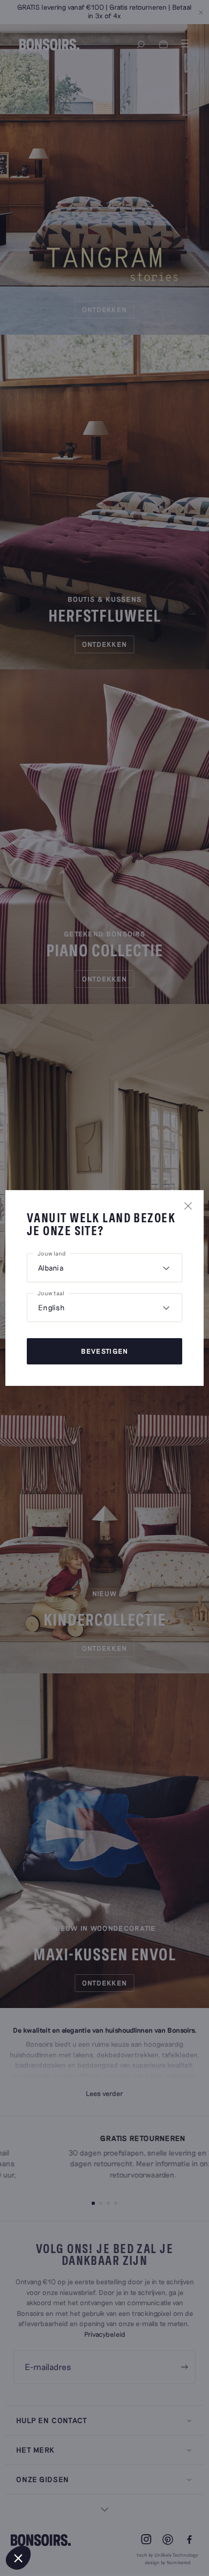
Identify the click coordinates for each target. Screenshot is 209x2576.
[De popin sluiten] (188, 1206)
